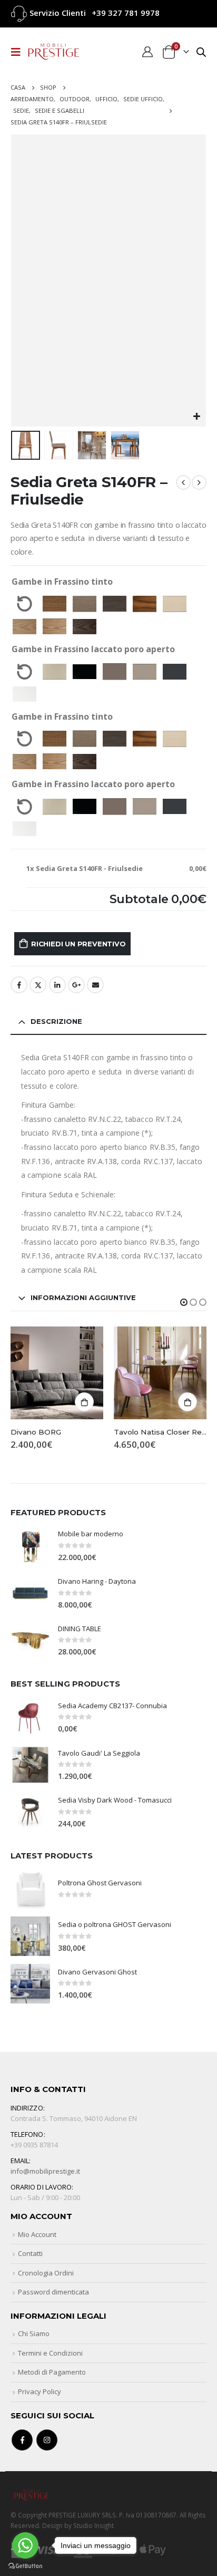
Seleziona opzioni (188, 1402)
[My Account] (147, 52)
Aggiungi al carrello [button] (84, 1402)
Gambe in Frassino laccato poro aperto (93, 649)
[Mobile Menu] (19, 52)
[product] (57, 1373)
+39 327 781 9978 (126, 13)
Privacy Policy (40, 2391)
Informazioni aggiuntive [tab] (83, 1297)
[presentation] (24, 280)
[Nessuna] (24, 604)
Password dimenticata (53, 2292)
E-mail (95, 985)
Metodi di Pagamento (52, 2372)
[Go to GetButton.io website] (25, 2565)
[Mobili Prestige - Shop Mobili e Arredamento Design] (54, 52)
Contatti (30, 2253)
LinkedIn (57, 985)
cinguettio (38, 985)
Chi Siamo (34, 2333)
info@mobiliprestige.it (45, 2171)
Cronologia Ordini (46, 2273)
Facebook (19, 985)
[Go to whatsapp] (25, 2545)
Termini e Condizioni (50, 2353)
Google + (76, 985)
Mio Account (37, 2234)
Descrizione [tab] (56, 1021)
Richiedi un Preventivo (78, 944)
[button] (184, 1302)
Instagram (47, 2440)
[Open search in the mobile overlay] (201, 51)
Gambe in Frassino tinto (62, 582)
